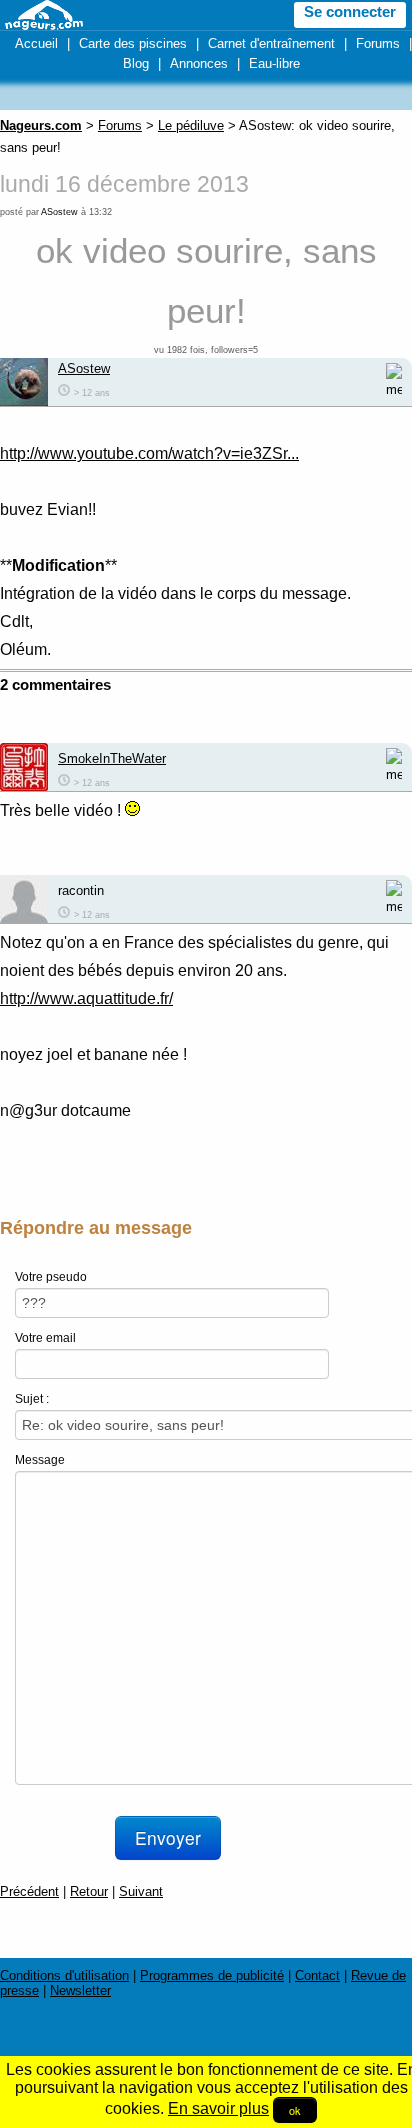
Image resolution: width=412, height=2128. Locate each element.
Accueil (36, 43)
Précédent (29, 1891)
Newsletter (80, 1990)
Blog (136, 63)
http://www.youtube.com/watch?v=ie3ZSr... (149, 453)
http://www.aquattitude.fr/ (86, 998)
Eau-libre (274, 63)
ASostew (59, 212)
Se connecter (350, 12)
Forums (378, 43)
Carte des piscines (133, 43)
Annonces (199, 63)
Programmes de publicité (212, 1975)
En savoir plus (218, 2108)
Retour (89, 1891)
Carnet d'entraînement (271, 43)
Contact (317, 1975)
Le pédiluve (191, 125)
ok (295, 2110)
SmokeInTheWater (112, 758)
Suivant (141, 1891)
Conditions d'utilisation (64, 1975)
